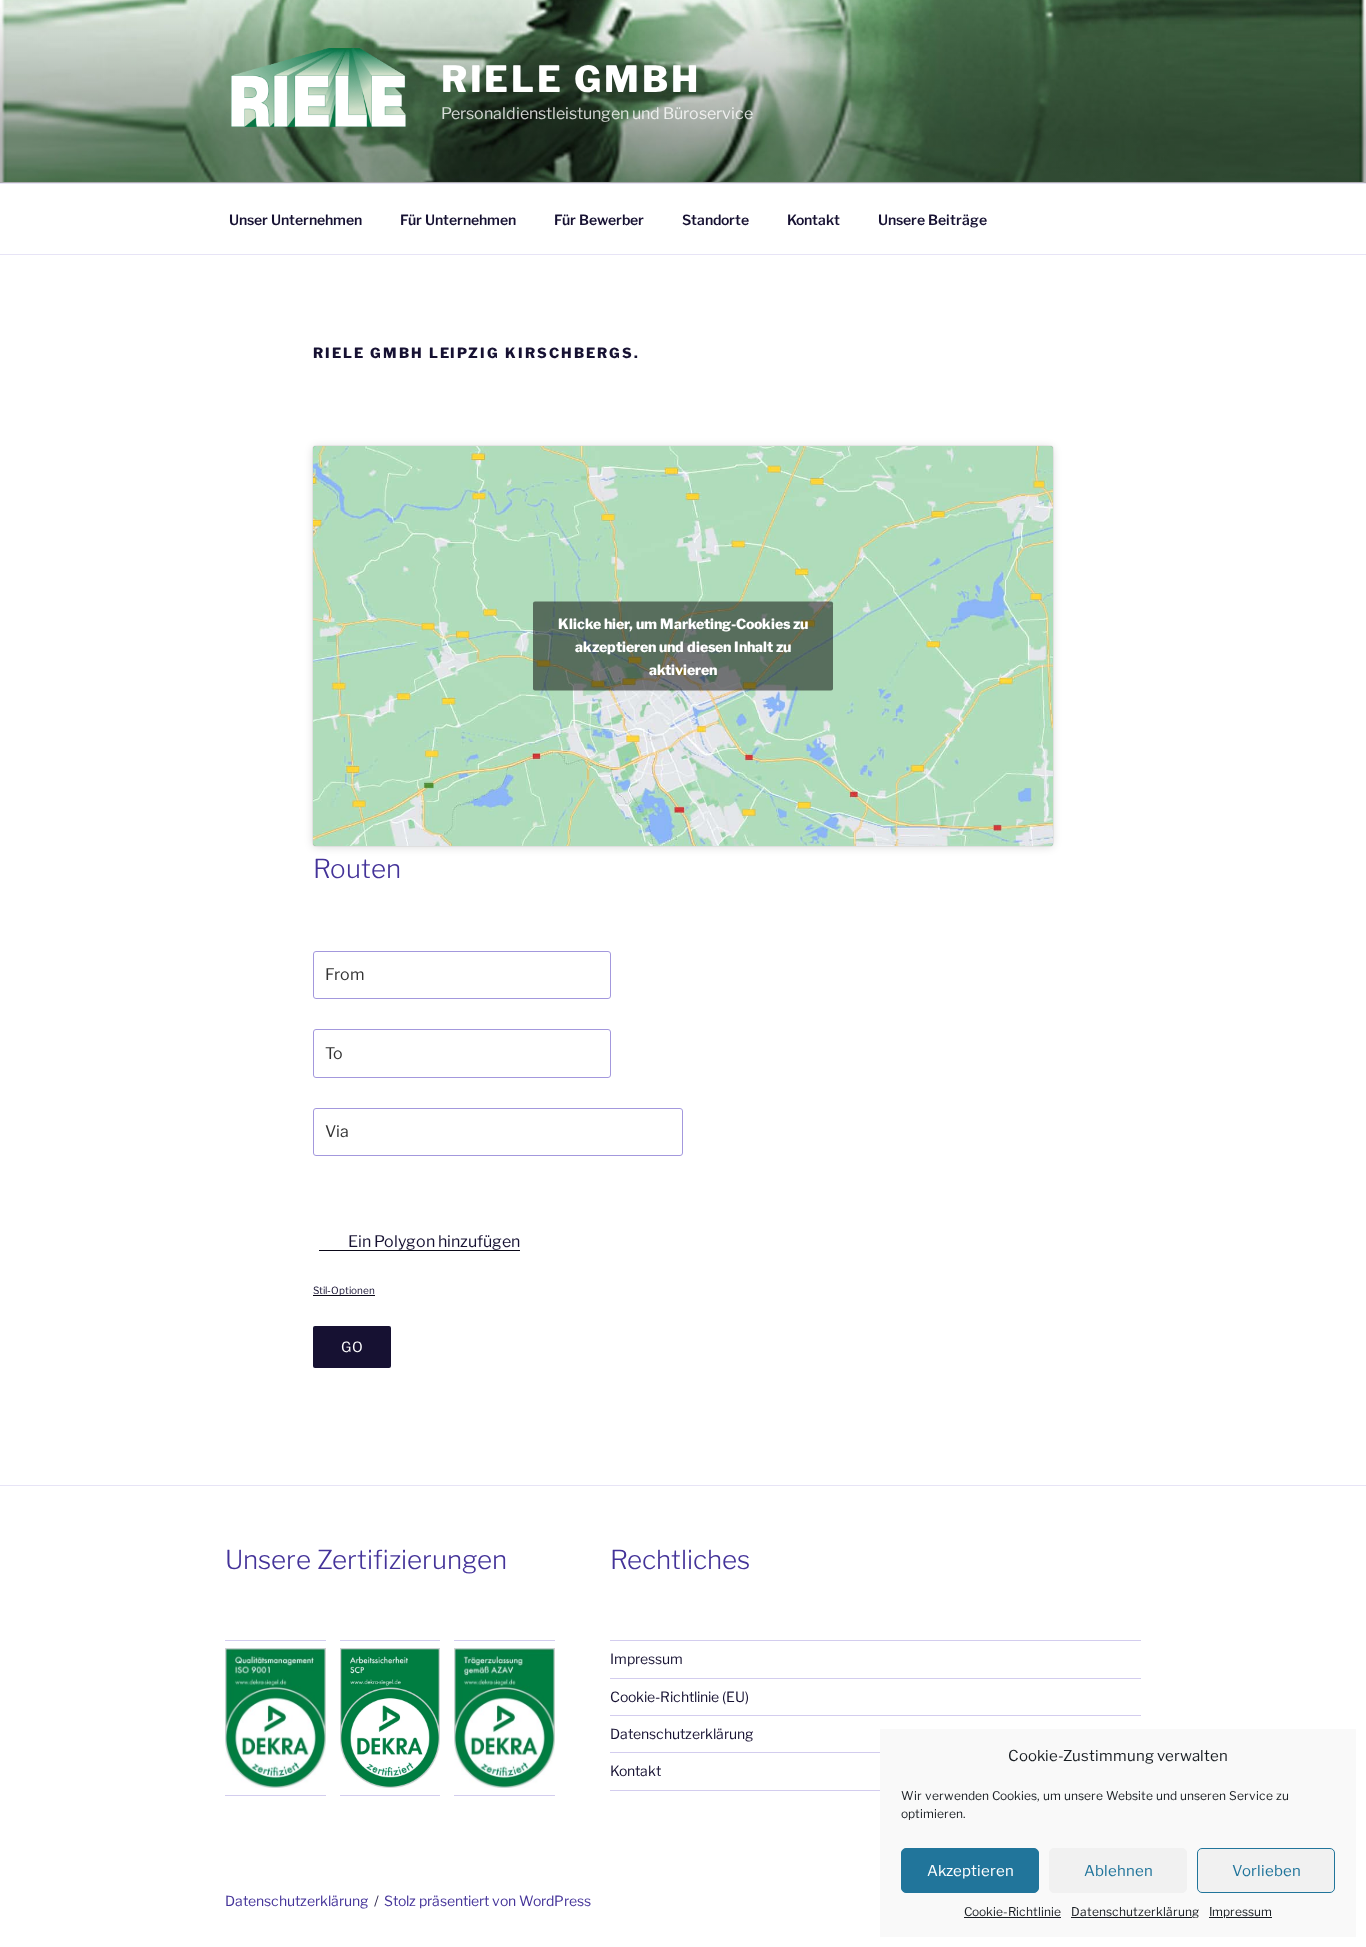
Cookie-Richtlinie (1012, 1911)
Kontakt (813, 219)
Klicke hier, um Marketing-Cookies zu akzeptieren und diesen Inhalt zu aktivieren (683, 646)
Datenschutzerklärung (1135, 1911)
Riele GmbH (571, 79)
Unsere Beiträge (932, 219)
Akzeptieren (970, 1871)
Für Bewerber (599, 219)
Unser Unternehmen (295, 219)
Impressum (1240, 1911)
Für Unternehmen (458, 219)
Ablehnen (1118, 1871)
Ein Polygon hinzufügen (432, 1241)
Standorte (715, 219)
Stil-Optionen (344, 1290)
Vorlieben (1266, 1871)
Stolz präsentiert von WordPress (487, 1900)
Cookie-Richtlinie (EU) (679, 1696)
